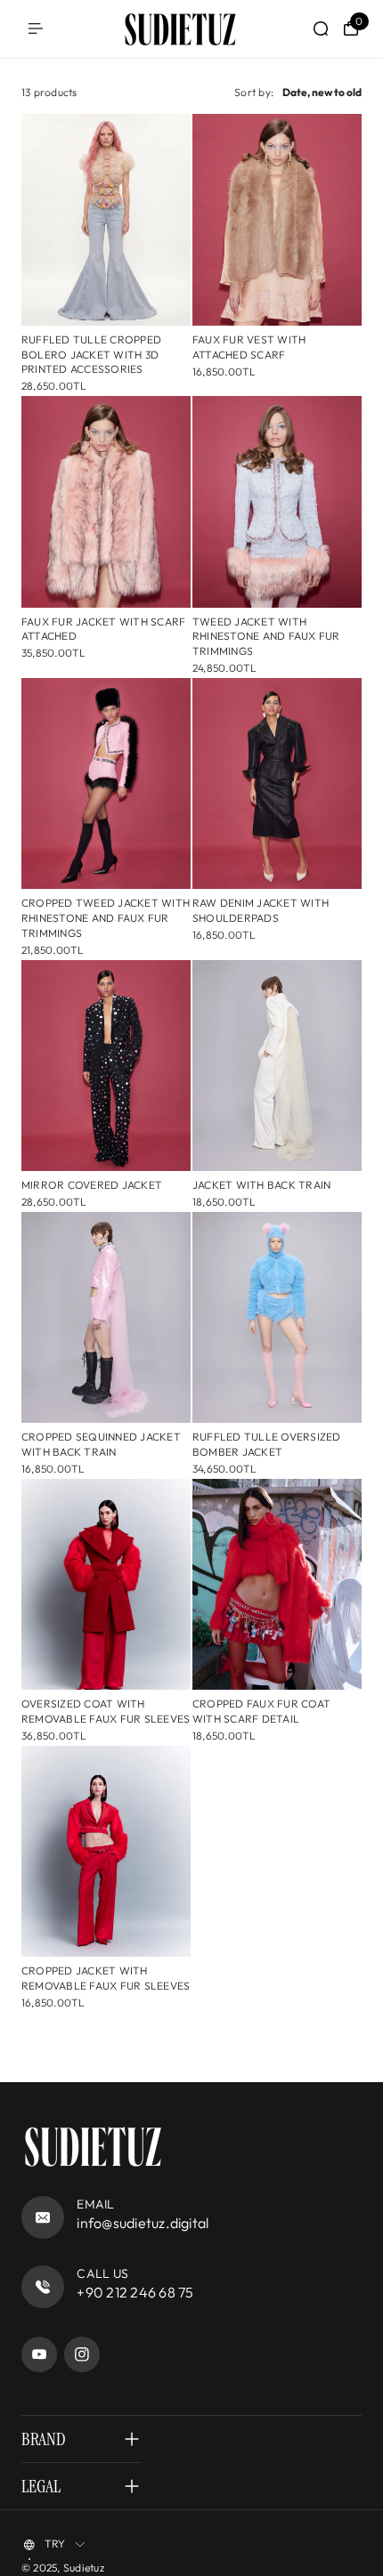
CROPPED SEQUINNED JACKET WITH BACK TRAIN (101, 1444)
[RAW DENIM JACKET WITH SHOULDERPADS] (277, 784)
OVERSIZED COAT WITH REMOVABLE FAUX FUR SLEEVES (106, 1711)
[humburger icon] (36, 28)
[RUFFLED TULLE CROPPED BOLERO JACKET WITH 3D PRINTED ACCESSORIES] (106, 220)
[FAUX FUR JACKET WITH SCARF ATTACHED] (106, 502)
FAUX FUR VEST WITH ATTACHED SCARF (249, 347)
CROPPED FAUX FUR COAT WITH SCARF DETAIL (261, 1711)
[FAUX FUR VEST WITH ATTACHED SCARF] (277, 220)
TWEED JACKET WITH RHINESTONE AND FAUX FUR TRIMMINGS (266, 637)
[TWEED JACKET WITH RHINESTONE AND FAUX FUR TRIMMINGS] (277, 502)
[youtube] (39, 2354)
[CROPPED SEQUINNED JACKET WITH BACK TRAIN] (106, 1318)
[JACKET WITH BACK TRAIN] (277, 1066)
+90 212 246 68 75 (135, 2292)
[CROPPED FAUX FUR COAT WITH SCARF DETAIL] (277, 1585)
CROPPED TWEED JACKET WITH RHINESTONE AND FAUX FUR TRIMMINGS (106, 918)
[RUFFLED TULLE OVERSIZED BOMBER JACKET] (277, 1318)
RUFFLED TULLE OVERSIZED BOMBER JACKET (267, 1444)
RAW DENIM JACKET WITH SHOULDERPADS (261, 910)
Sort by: (254, 92)
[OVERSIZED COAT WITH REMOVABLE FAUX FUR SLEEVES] (106, 1585)
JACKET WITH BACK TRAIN (261, 1185)
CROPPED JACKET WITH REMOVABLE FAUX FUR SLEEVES (106, 1978)
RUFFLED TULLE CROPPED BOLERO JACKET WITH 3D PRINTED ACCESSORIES (91, 355)
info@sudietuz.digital (143, 2223)
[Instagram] (82, 2354)
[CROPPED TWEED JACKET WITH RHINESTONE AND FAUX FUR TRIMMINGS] (106, 784)
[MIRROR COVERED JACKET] (106, 1066)
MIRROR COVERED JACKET (92, 1185)
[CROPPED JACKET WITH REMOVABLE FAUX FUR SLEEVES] (106, 1852)
